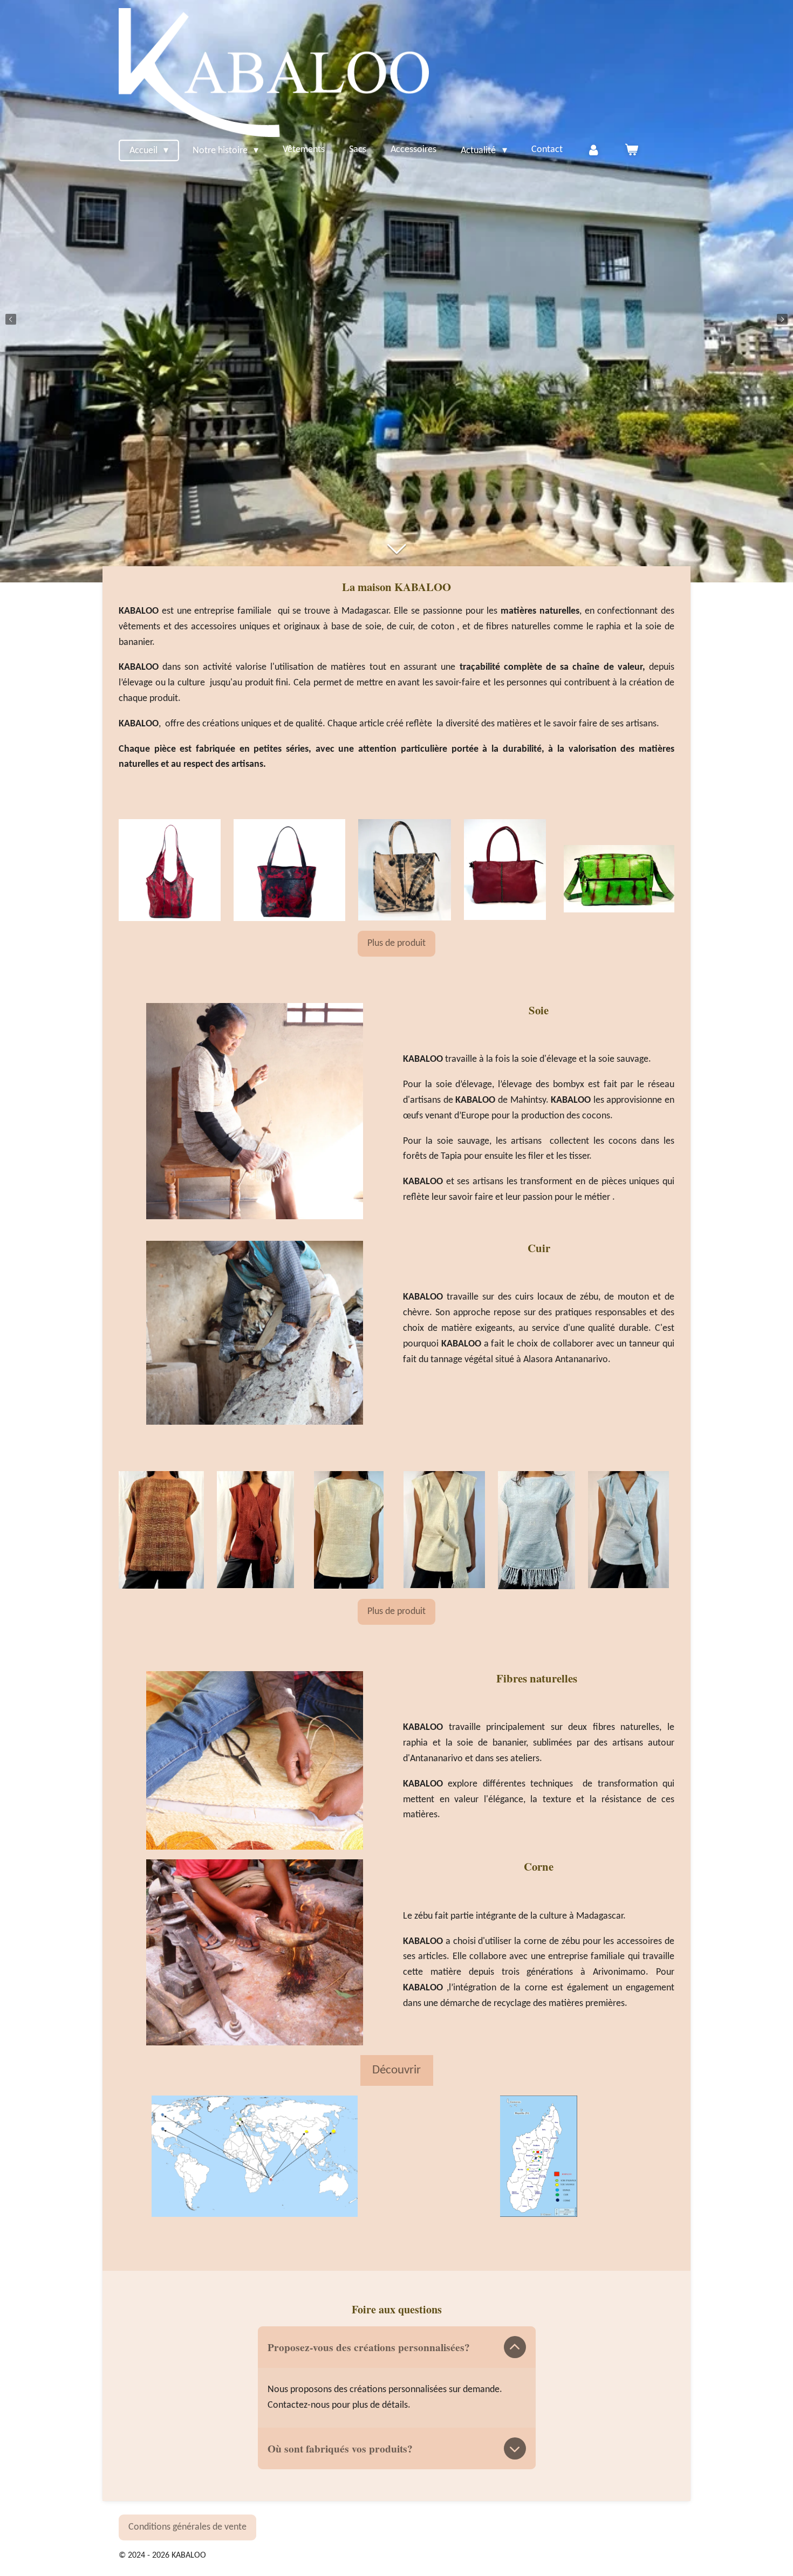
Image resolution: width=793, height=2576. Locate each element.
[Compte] (594, 150)
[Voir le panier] (631, 150)
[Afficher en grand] (255, 2156)
